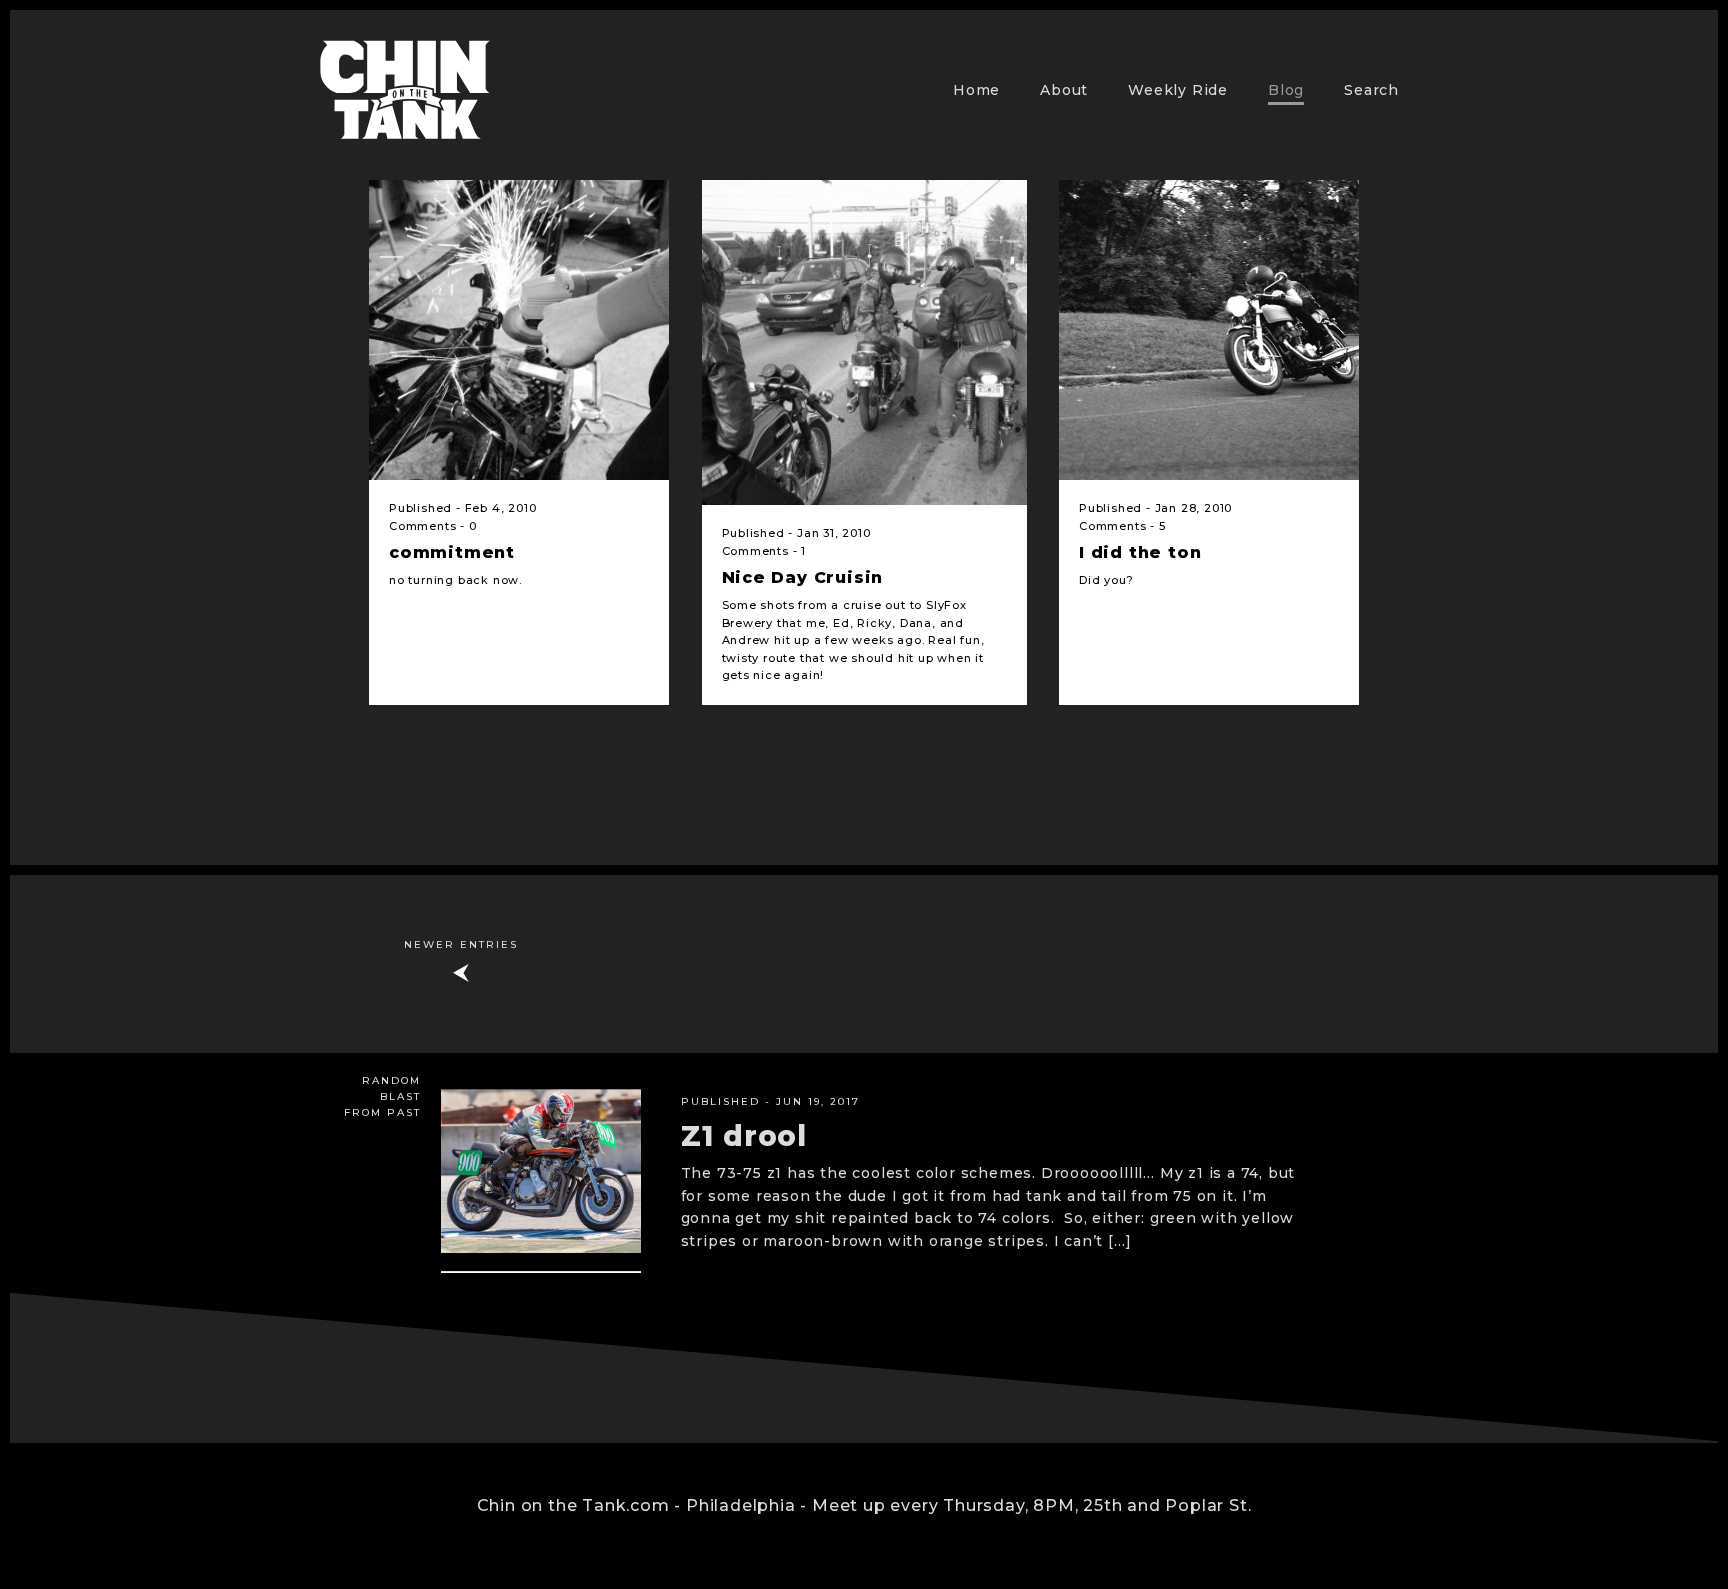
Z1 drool (744, 1136)
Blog (1286, 90)
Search (1371, 90)
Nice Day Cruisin (803, 577)
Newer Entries (461, 944)
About (1064, 90)
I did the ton (1140, 552)
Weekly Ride (1178, 90)
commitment (452, 552)
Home (976, 90)
